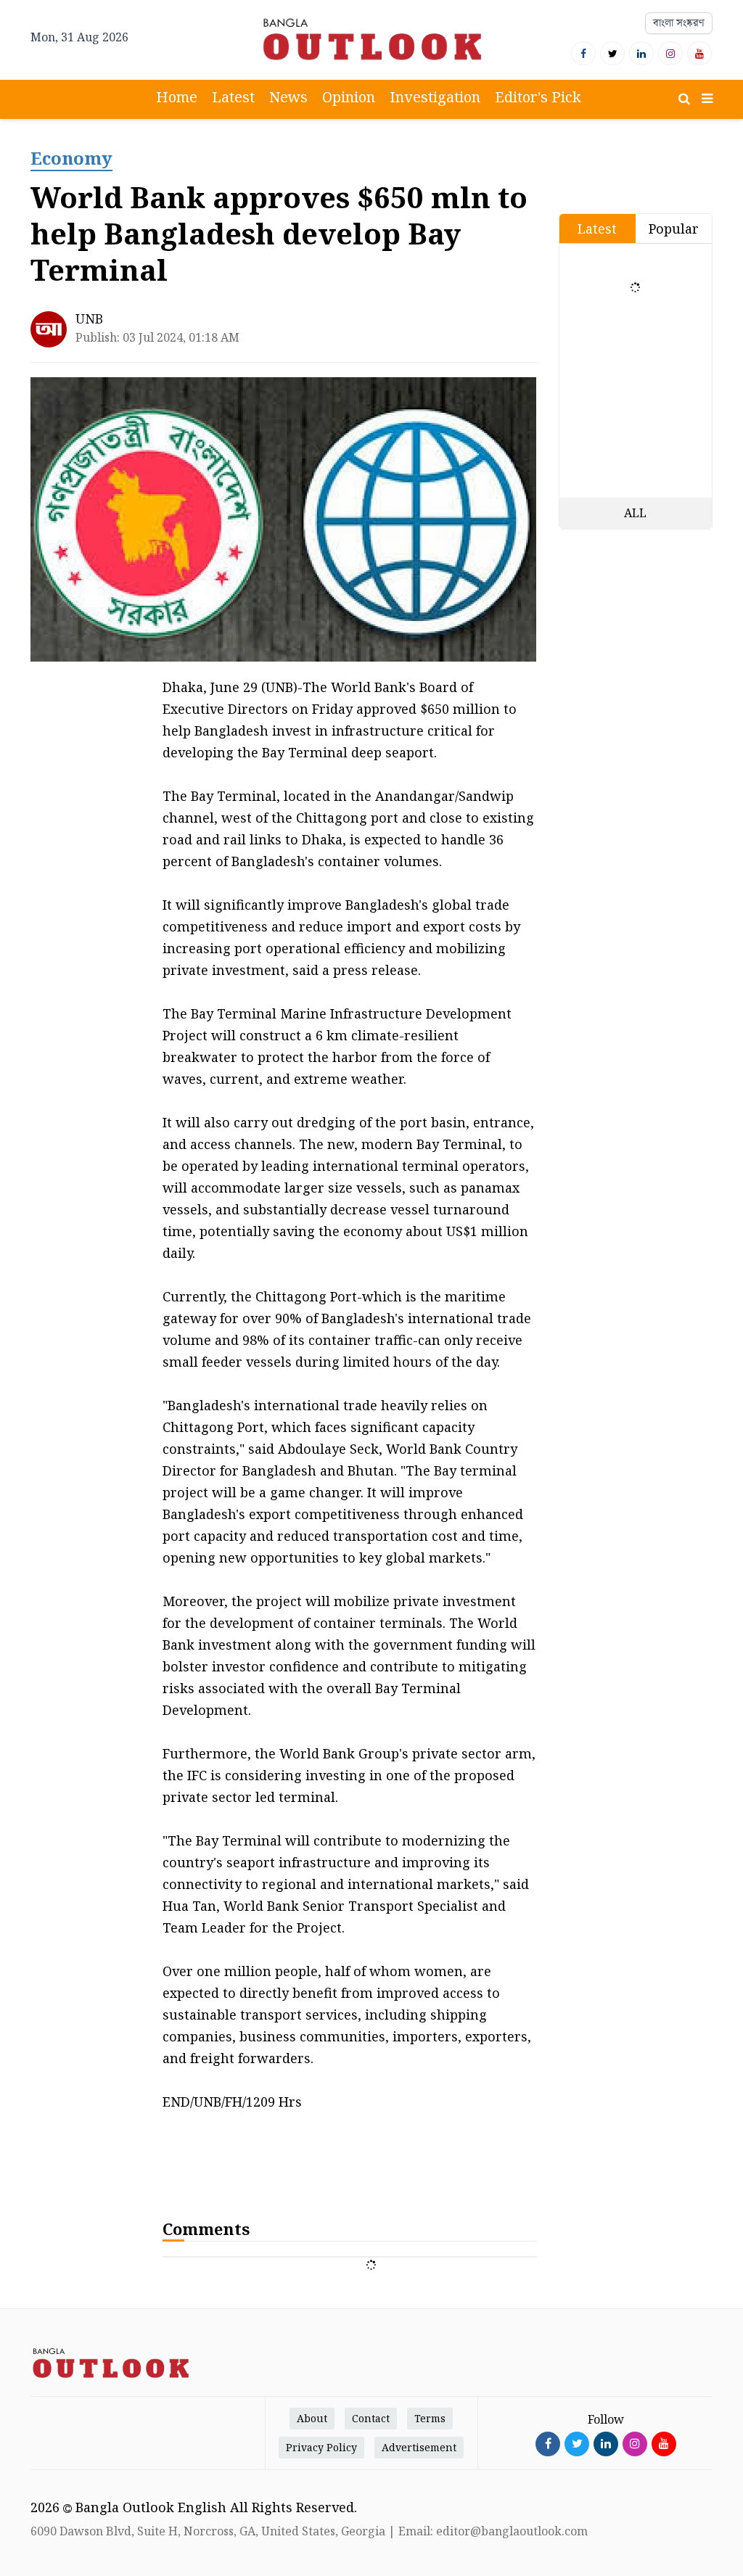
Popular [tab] (674, 229)
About (312, 2418)
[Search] (684, 99)
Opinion (349, 97)
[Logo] (371, 39)
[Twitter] (612, 53)
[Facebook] (583, 53)
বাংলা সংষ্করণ (679, 23)
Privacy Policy (321, 2447)
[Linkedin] (641, 53)
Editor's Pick (538, 97)
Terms (430, 2418)
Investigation (435, 97)
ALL (635, 513)
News (288, 97)
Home (177, 97)
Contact (371, 2418)
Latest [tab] (597, 229)
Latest (233, 97)
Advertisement (419, 2447)
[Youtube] (699, 53)
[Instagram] (670, 53)
